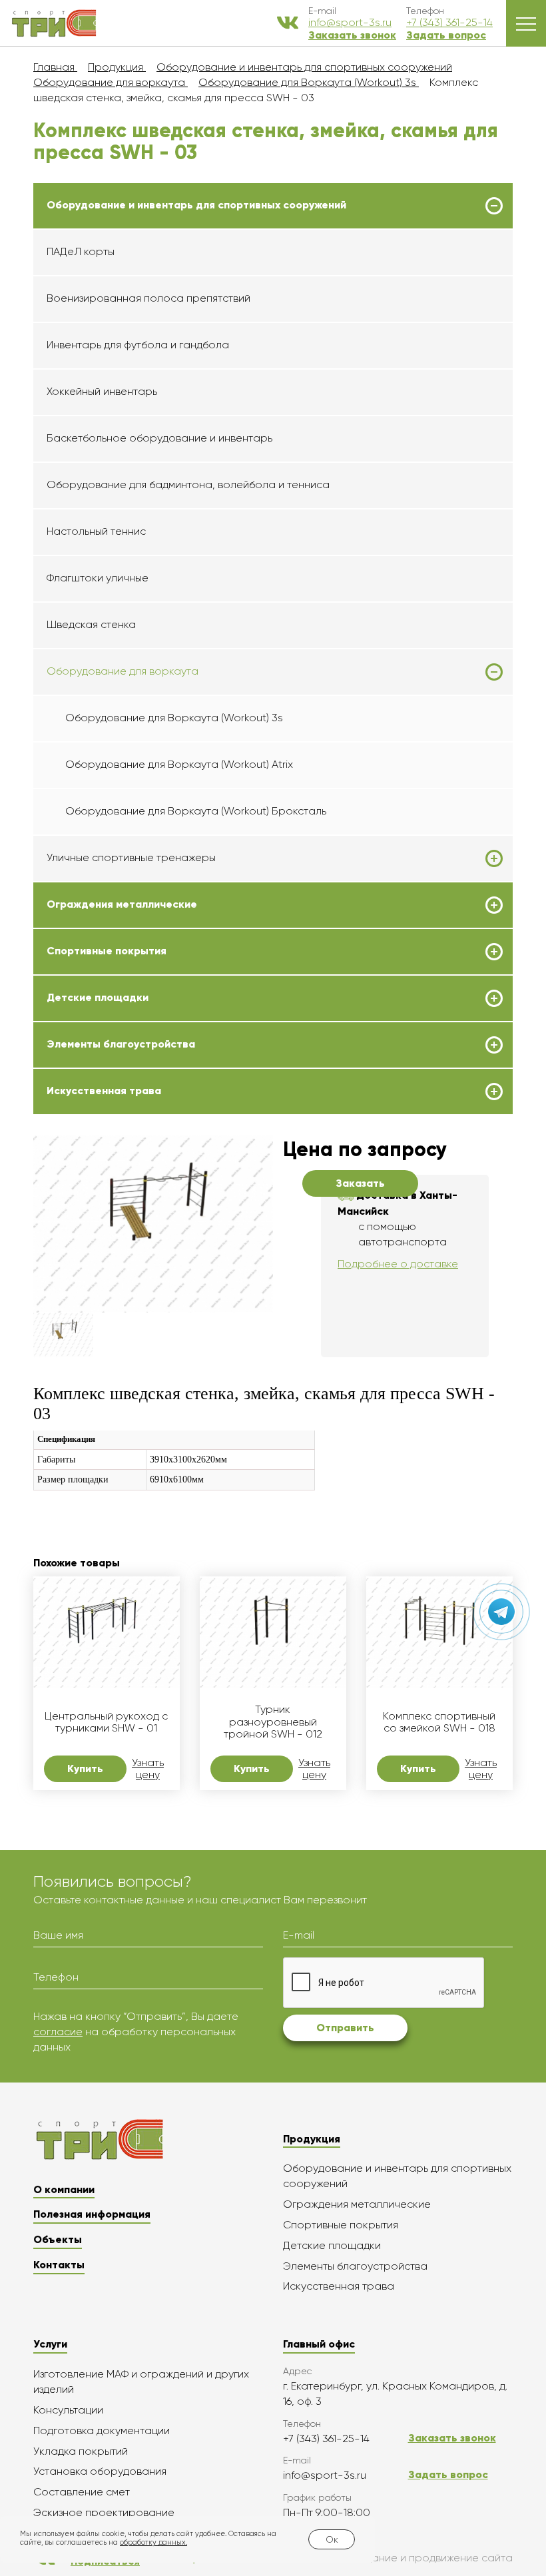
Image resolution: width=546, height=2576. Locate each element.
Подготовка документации (102, 2430)
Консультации (68, 2410)
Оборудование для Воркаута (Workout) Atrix (179, 764)
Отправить (345, 2028)
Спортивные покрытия (107, 951)
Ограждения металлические (122, 904)
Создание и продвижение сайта (429, 2558)
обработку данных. (153, 2542)
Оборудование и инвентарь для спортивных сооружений (196, 205)
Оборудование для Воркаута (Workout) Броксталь (196, 811)
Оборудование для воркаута (123, 671)
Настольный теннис (96, 531)
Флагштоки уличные (98, 578)
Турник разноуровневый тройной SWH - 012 (273, 1722)
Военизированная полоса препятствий (148, 298)
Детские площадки (98, 998)
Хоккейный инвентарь (102, 391)
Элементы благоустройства (121, 1044)
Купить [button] (85, 1769)
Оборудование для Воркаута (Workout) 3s (174, 718)
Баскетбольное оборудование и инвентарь (159, 438)
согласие (58, 2032)
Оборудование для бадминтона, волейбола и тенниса (188, 484)
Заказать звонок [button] (352, 35)
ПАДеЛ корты (81, 251)
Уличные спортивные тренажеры (131, 858)
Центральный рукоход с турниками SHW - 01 (106, 1722)
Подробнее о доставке (398, 1264)
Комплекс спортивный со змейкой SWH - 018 (439, 1722)
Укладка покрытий (81, 2451)
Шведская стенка (91, 624)
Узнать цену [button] (148, 1769)
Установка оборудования (100, 2471)
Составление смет (82, 2492)
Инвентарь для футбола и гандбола (138, 345)
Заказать (360, 1183)
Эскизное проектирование (104, 2512)
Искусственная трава (104, 1091)
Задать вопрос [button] (446, 35)
